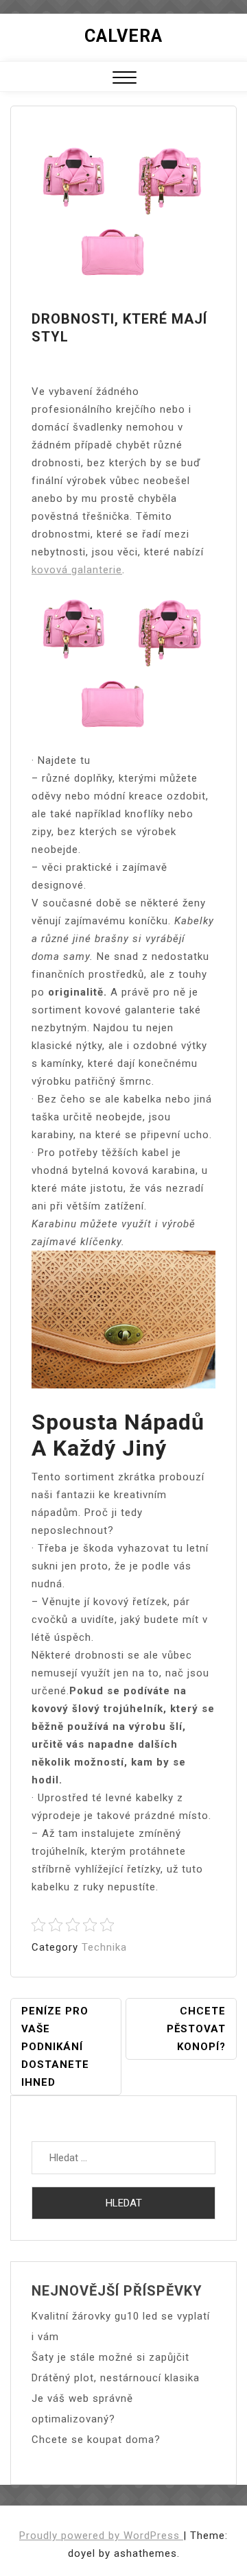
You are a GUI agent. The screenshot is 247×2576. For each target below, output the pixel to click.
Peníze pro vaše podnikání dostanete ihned (55, 2047)
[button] (125, 79)
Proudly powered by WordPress (101, 2536)
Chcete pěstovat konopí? (196, 2029)
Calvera (123, 36)
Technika (104, 1947)
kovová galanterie (77, 570)
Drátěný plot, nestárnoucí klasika (116, 2378)
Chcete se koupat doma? (96, 2440)
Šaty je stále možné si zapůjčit (110, 2357)
